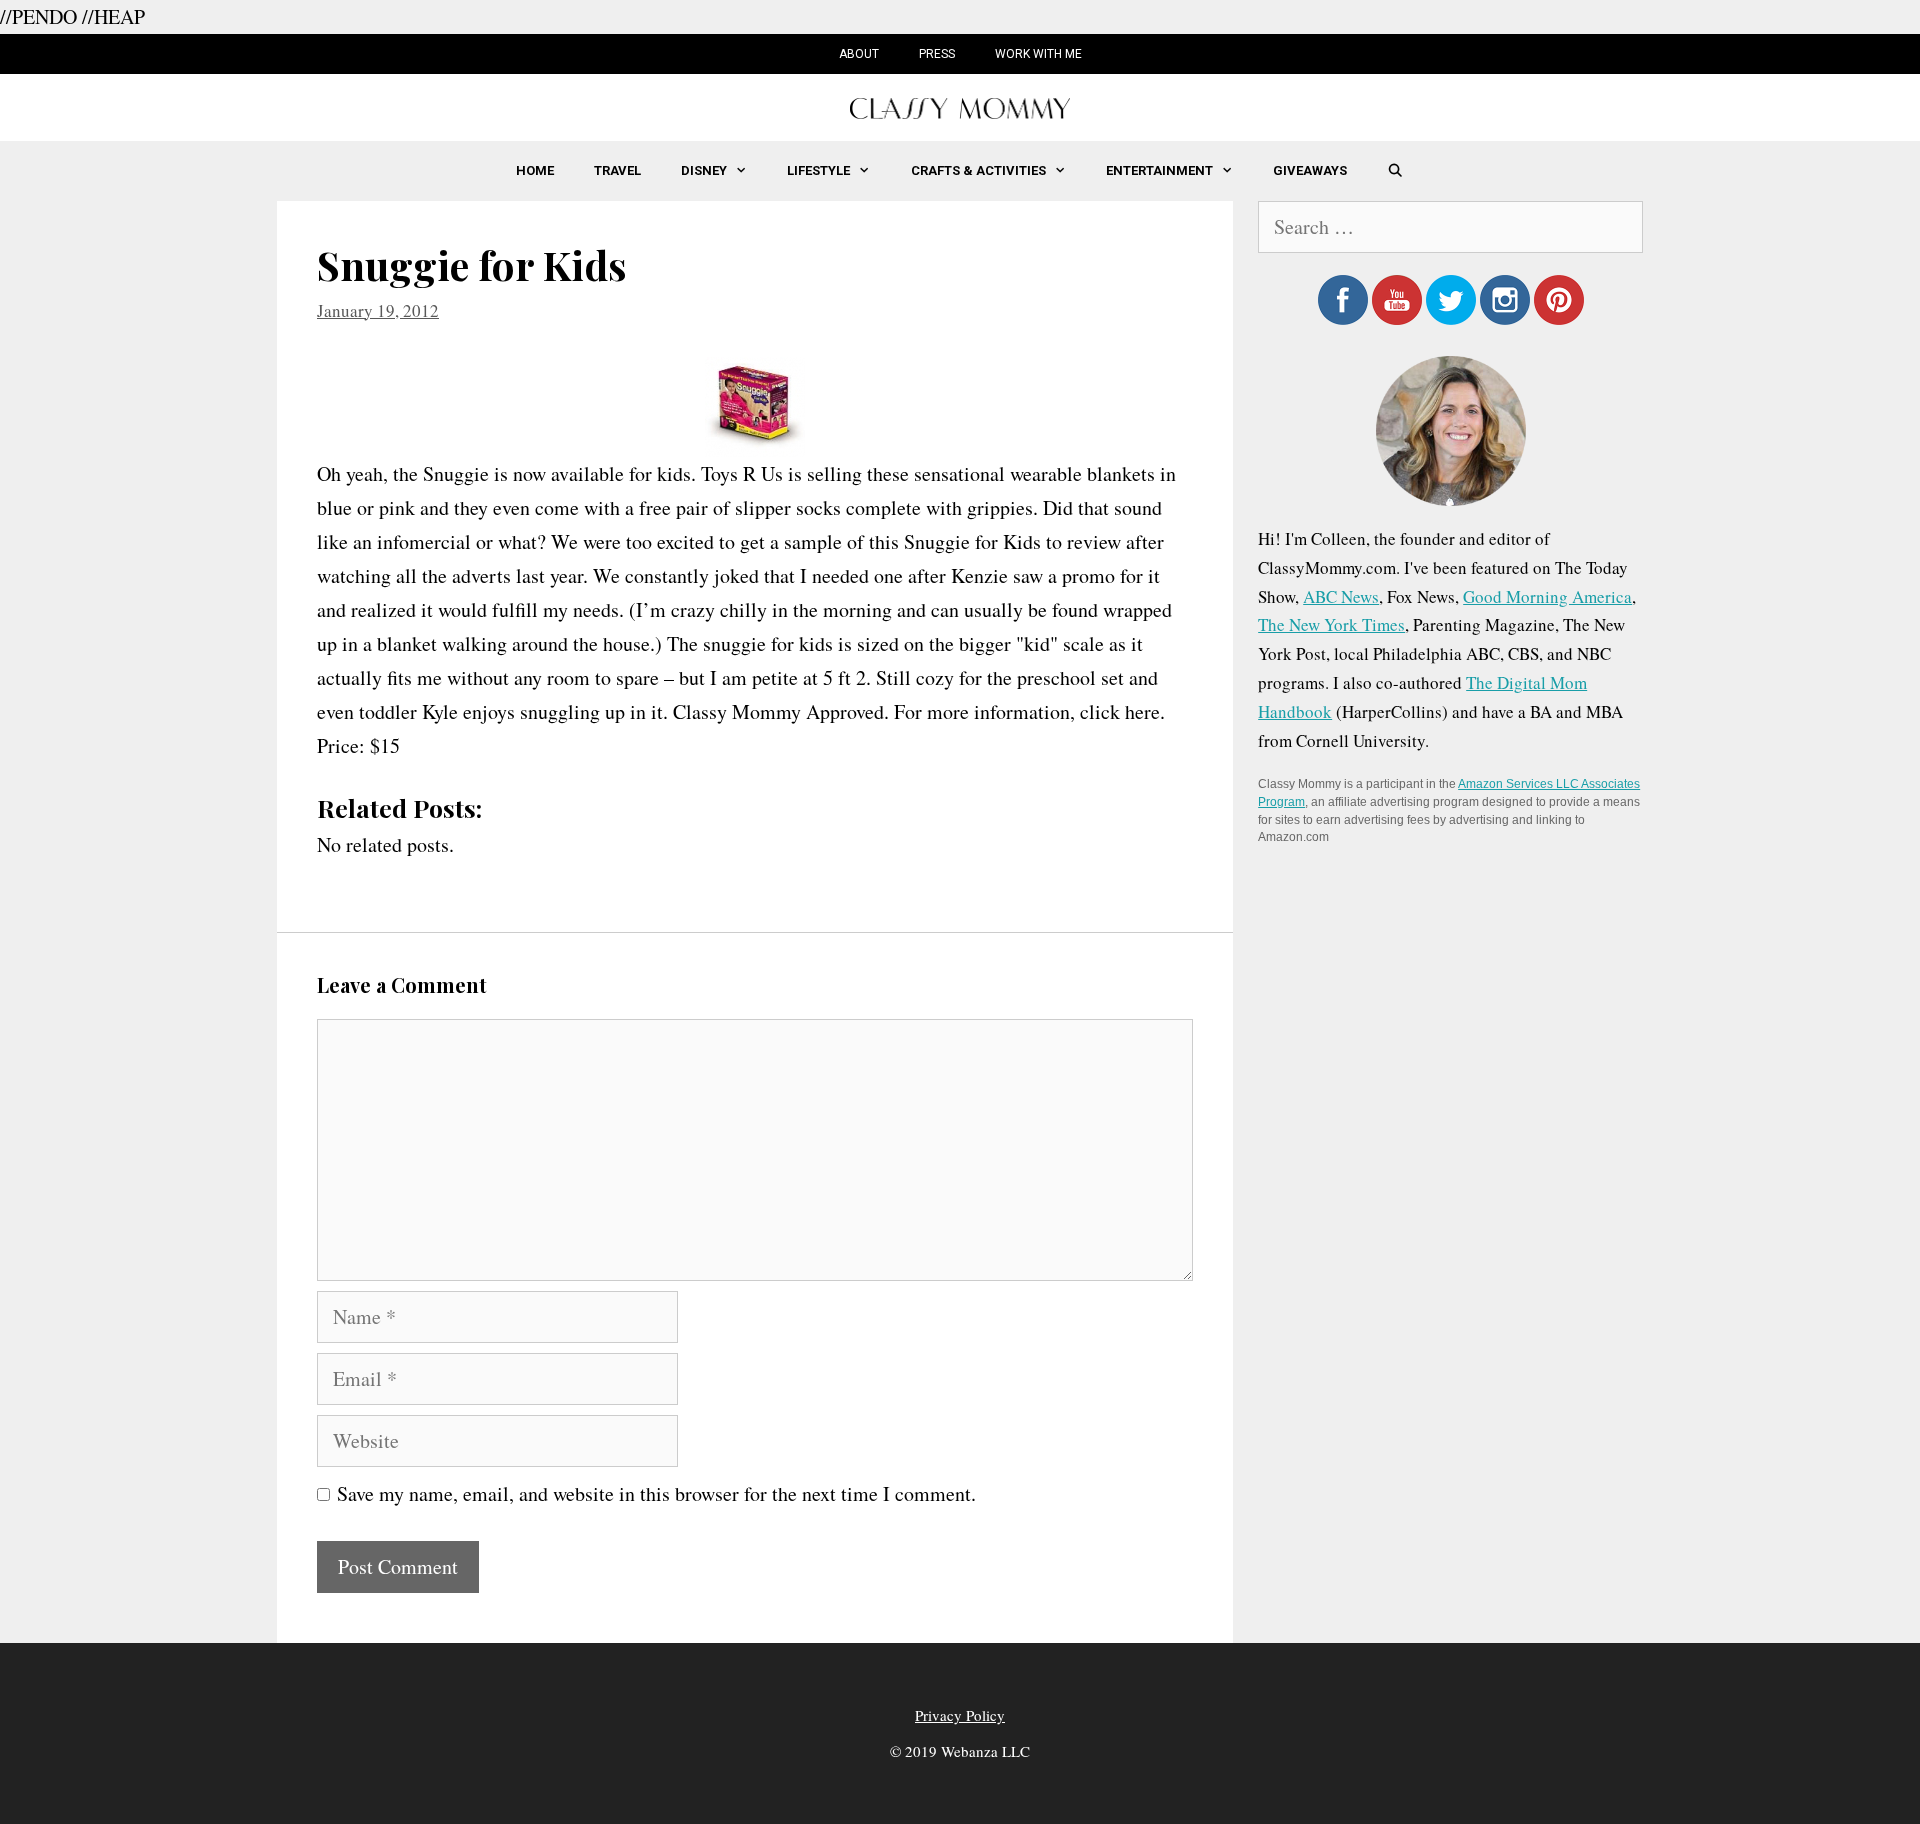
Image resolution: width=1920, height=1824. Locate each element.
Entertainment (1159, 170)
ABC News (1341, 596)
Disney (704, 170)
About (859, 54)
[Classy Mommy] (960, 105)
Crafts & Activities (978, 170)
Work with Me (1038, 54)
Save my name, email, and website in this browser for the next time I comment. (656, 1493)
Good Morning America (1547, 596)
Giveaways (1310, 170)
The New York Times (1331, 624)
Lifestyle (818, 170)
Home (535, 170)
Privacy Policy (960, 1715)
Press (937, 54)
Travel (617, 170)
